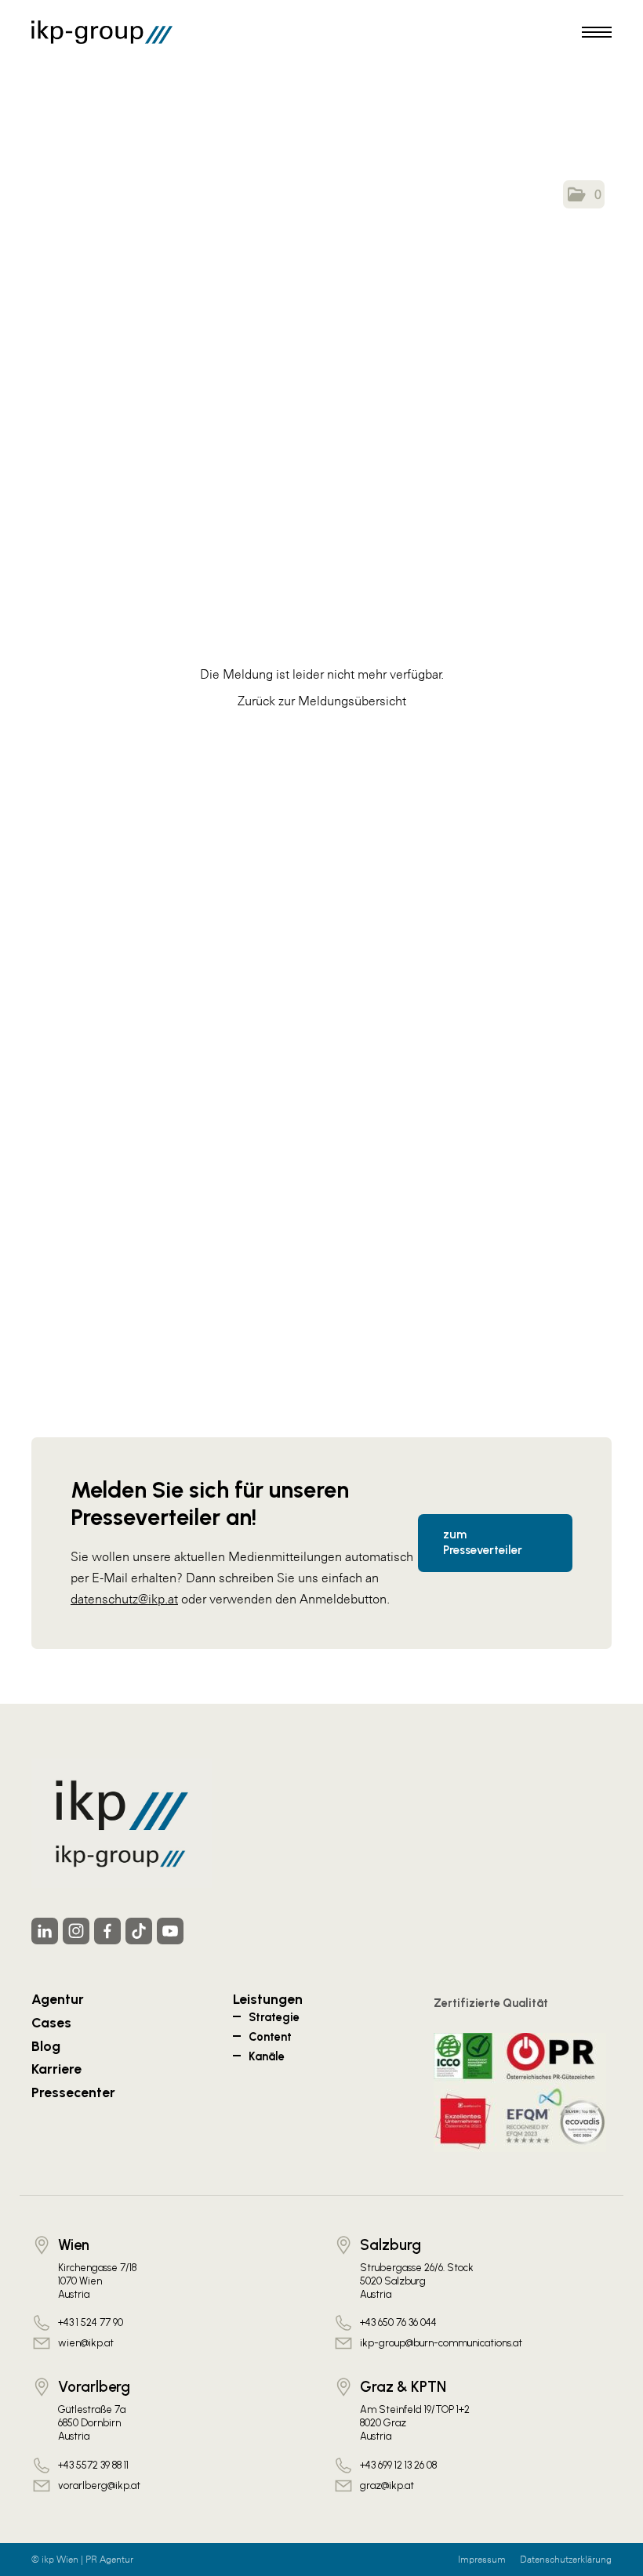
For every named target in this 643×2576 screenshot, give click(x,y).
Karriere (56, 2069)
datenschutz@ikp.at (124, 1599)
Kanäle (267, 2056)
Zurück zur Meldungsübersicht (322, 701)
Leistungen (268, 1999)
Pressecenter (73, 2092)
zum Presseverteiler (483, 1542)
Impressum (482, 2560)
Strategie (274, 2017)
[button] (584, 194)
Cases (51, 2022)
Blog (46, 2046)
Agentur (58, 1999)
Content (270, 2037)
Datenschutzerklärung (566, 2560)
